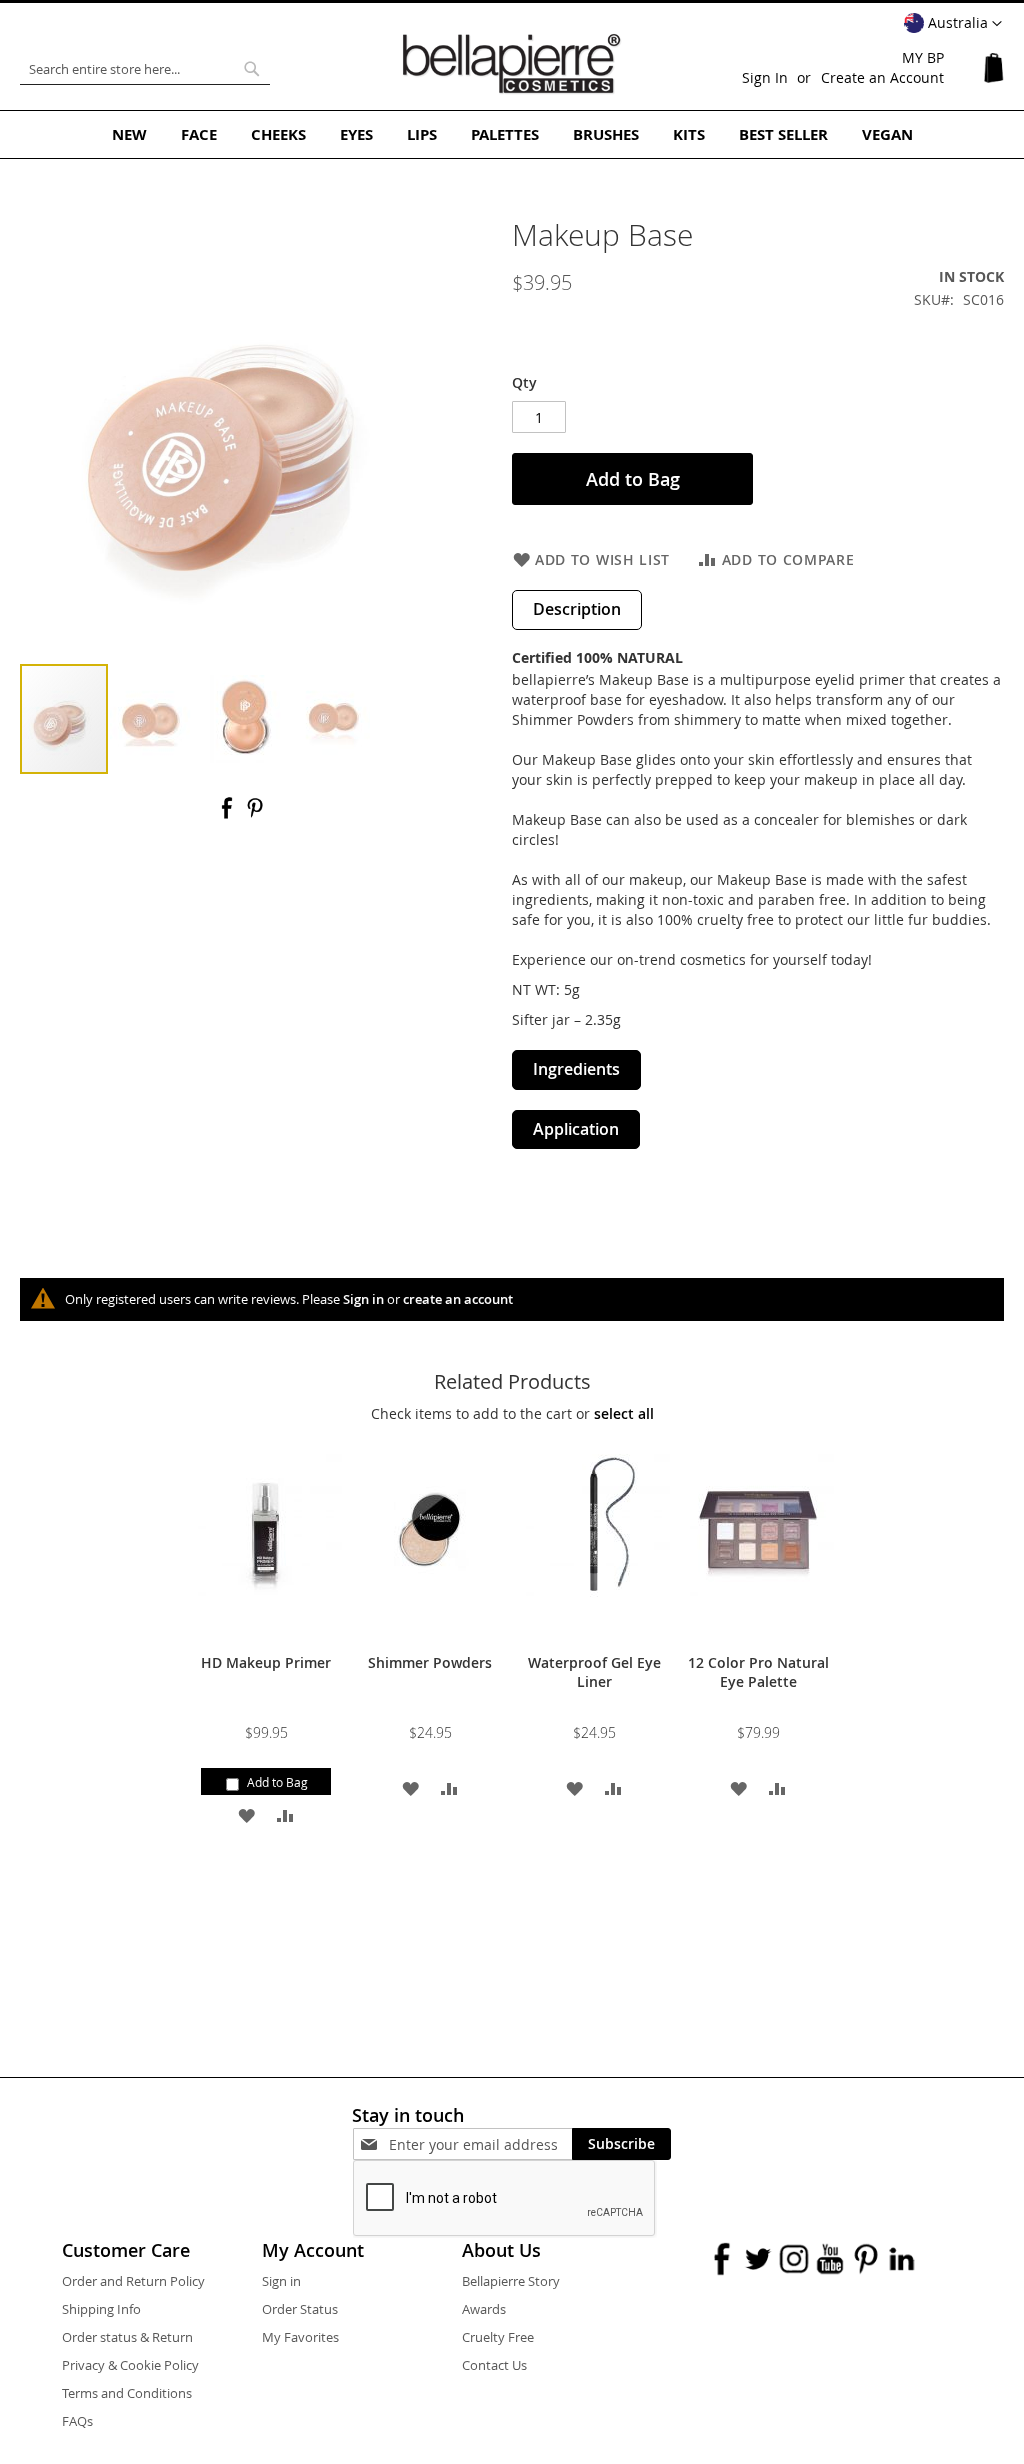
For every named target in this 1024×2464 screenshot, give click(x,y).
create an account (458, 1299)
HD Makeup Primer (266, 1662)
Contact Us (494, 2365)
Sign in (363, 1299)
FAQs (77, 2421)
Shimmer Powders (430, 1662)
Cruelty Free (498, 2337)
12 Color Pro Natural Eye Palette (758, 1672)
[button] (953, 24)
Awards (484, 2309)
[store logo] (512, 64)
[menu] (512, 134)
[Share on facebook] (229, 814)
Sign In (765, 77)
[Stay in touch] (480, 2144)
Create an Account (882, 77)
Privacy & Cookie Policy (130, 2365)
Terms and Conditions (127, 2393)
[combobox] (145, 69)
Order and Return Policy (133, 2281)
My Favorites (300, 2337)
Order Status (300, 2309)
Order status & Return (127, 2337)
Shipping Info (101, 2309)
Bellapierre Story (511, 2281)
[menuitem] (129, 134)
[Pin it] (255, 814)
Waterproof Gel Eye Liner (594, 1672)
